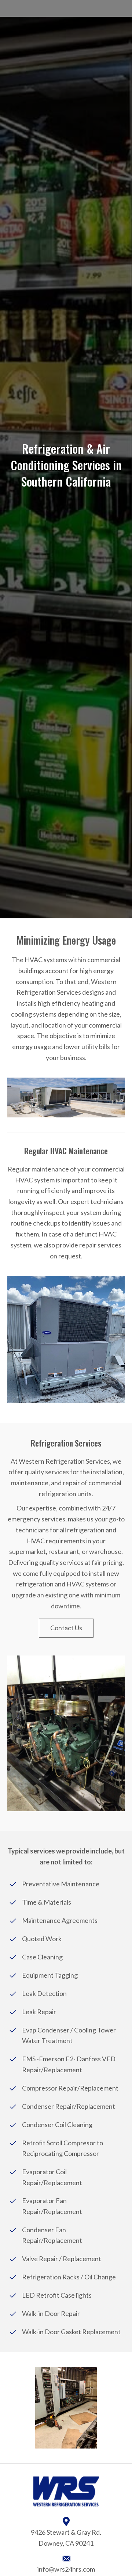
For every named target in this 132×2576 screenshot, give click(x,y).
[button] (66, 1628)
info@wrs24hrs (59, 2569)
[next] (106, 2408)
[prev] (26, 2408)
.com (88, 2569)
